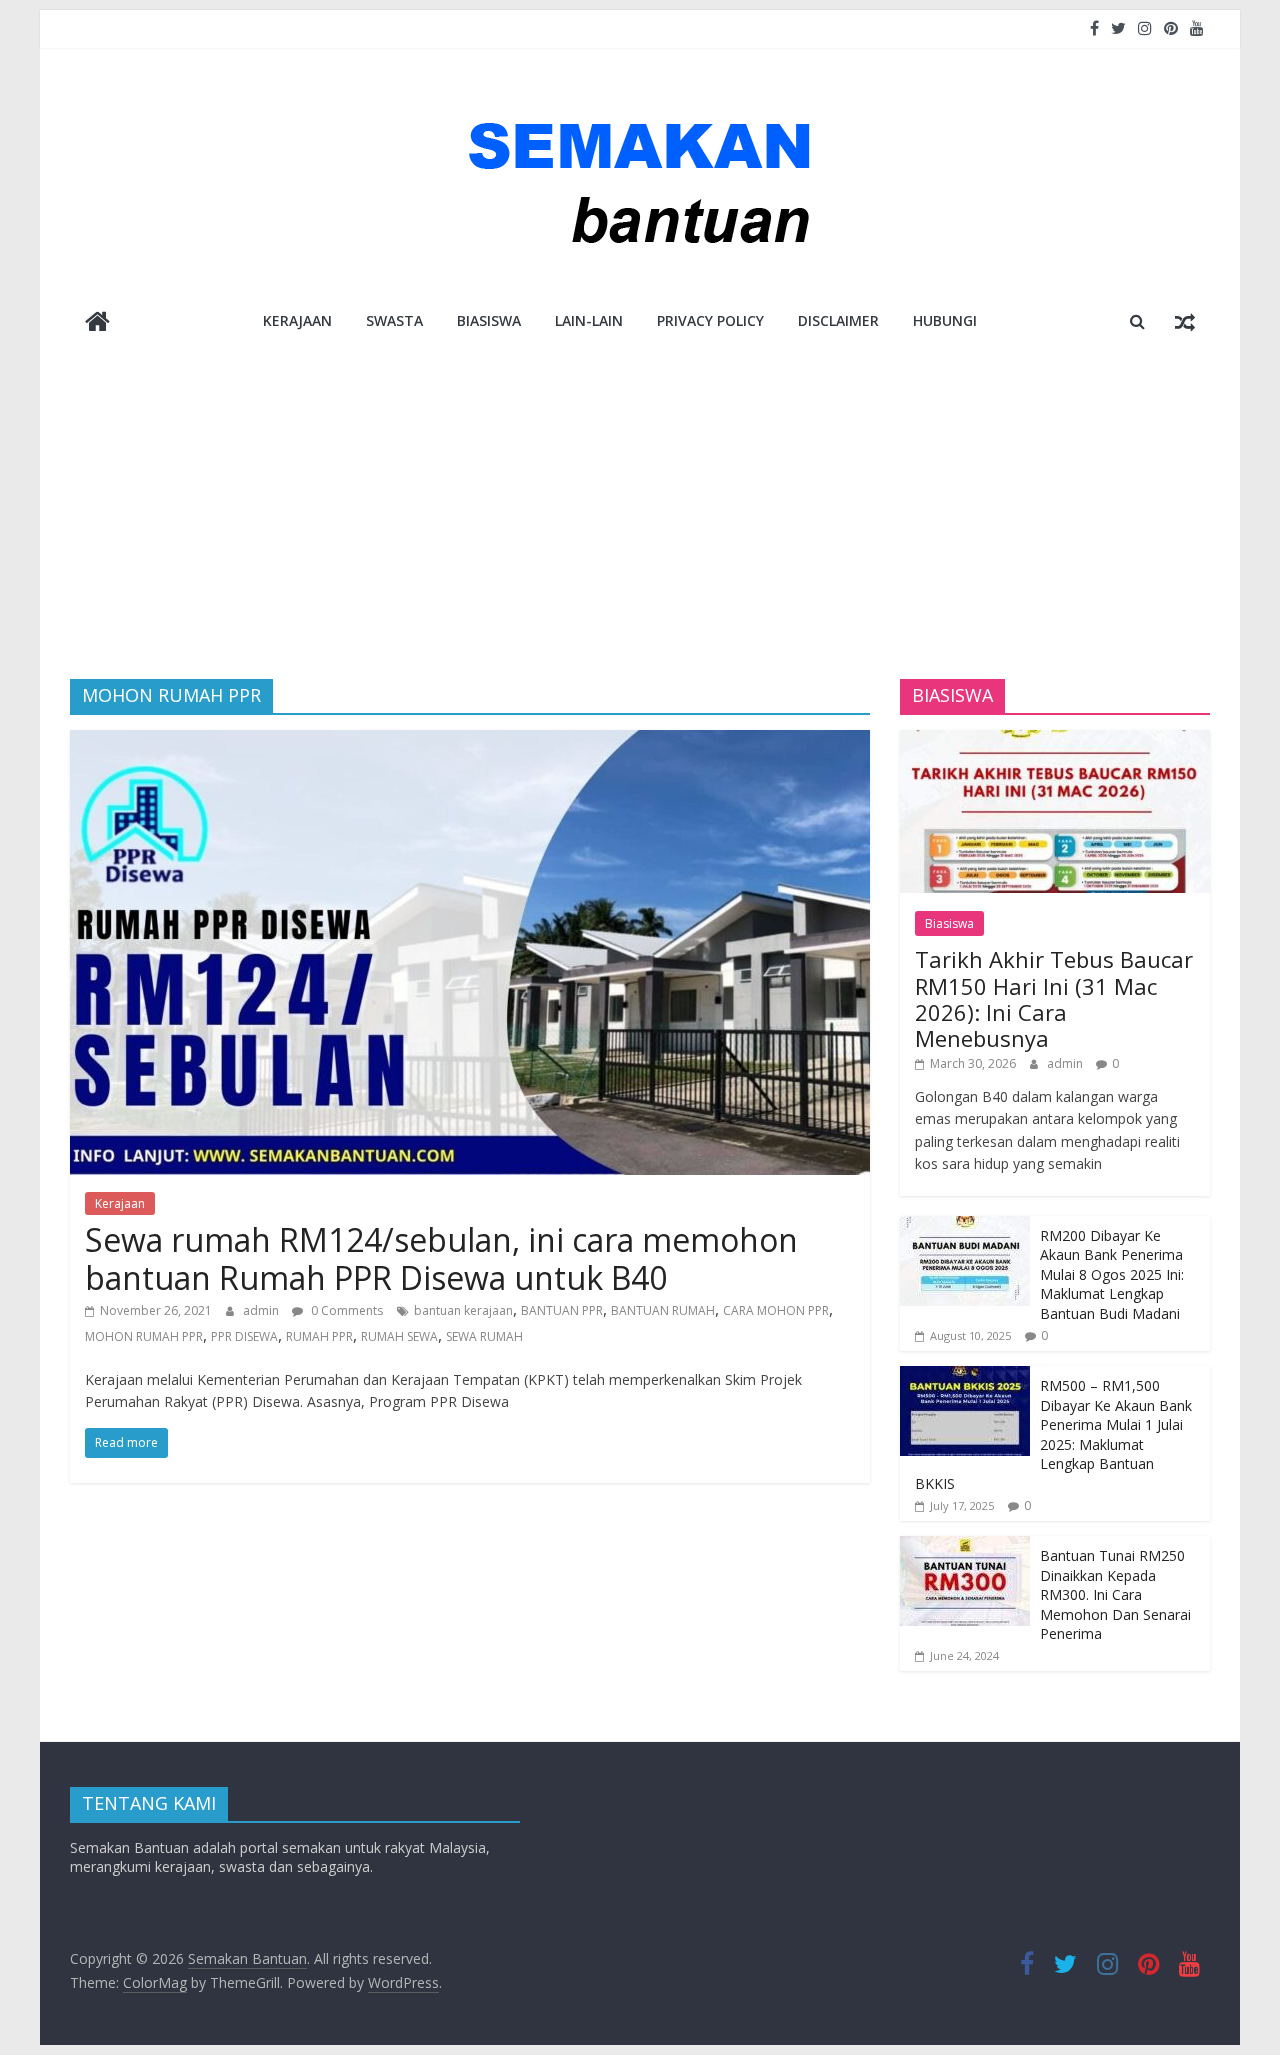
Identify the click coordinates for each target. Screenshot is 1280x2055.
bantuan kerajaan (463, 1310)
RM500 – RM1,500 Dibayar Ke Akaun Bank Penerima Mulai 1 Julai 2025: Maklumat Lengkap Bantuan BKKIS (1053, 1434)
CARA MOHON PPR (776, 1310)
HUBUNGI (945, 320)
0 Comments (345, 1310)
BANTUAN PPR (562, 1310)
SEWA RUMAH (484, 1336)
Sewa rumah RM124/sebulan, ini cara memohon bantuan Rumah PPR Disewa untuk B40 (441, 1258)
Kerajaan (297, 320)
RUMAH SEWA (399, 1336)
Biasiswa (489, 320)
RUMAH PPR (319, 1336)
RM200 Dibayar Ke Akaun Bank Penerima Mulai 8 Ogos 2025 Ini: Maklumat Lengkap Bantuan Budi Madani (1112, 1274)
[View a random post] (1185, 321)
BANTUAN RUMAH (663, 1310)
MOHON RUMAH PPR (144, 1336)
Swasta (394, 320)
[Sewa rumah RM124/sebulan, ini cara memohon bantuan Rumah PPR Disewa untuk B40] (470, 742)
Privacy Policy (710, 320)
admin (262, 1310)
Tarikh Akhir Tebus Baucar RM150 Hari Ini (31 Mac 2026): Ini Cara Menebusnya (1054, 998)
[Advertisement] (640, 529)
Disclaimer (838, 320)
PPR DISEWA (244, 1336)
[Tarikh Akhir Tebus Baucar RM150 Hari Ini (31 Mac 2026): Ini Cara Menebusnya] (1055, 740)
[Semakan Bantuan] (97, 323)
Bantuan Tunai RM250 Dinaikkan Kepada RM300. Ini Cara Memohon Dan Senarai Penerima (1115, 1594)
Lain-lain (589, 320)
